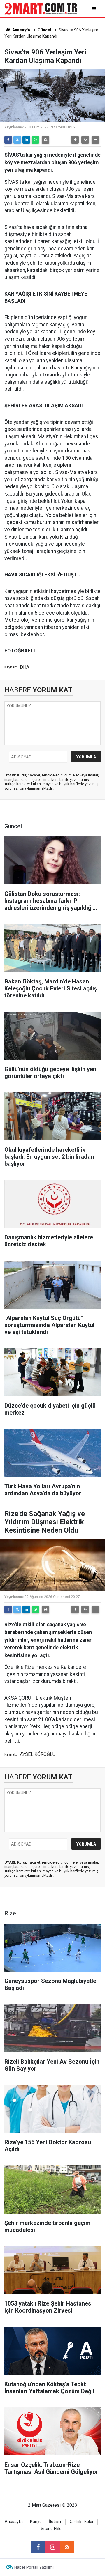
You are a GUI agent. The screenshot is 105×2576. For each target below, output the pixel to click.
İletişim (56, 2522)
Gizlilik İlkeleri (82, 2522)
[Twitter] (17, 140)
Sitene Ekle (51, 2529)
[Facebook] (8, 140)
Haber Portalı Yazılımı (34, 2567)
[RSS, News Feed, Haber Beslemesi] (67, 2547)
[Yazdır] (45, 140)
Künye (36, 2522)
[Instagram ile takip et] (52, 2547)
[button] (75, 140)
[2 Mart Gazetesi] (41, 8)
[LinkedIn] (26, 140)
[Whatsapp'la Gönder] (35, 140)
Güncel (44, 30)
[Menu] (95, 9)
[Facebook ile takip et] (38, 2547)
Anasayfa (21, 30)
